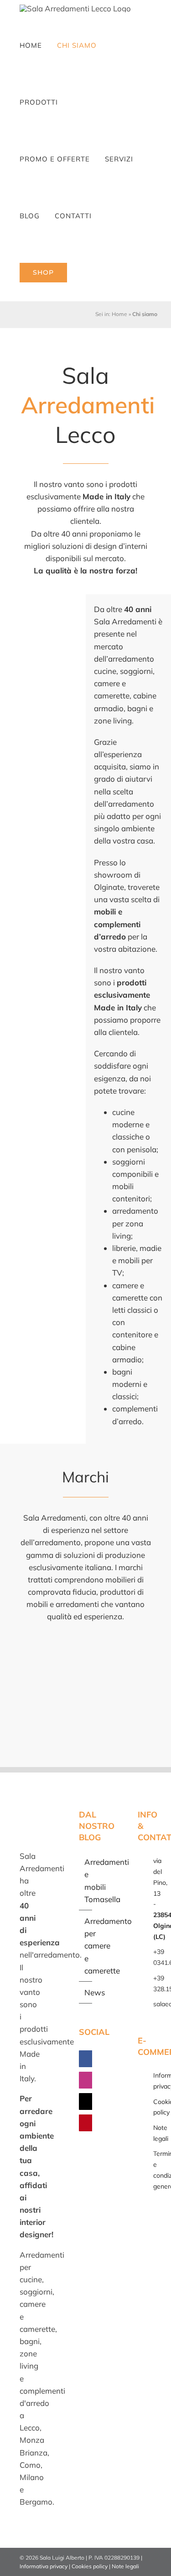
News (86, 1992)
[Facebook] (86, 2059)
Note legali (125, 2566)
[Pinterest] (86, 2123)
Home (119, 314)
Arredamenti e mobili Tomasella (86, 1881)
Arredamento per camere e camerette (86, 1946)
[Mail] (86, 2101)
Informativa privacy (44, 2566)
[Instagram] (86, 2080)
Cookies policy (90, 2566)
